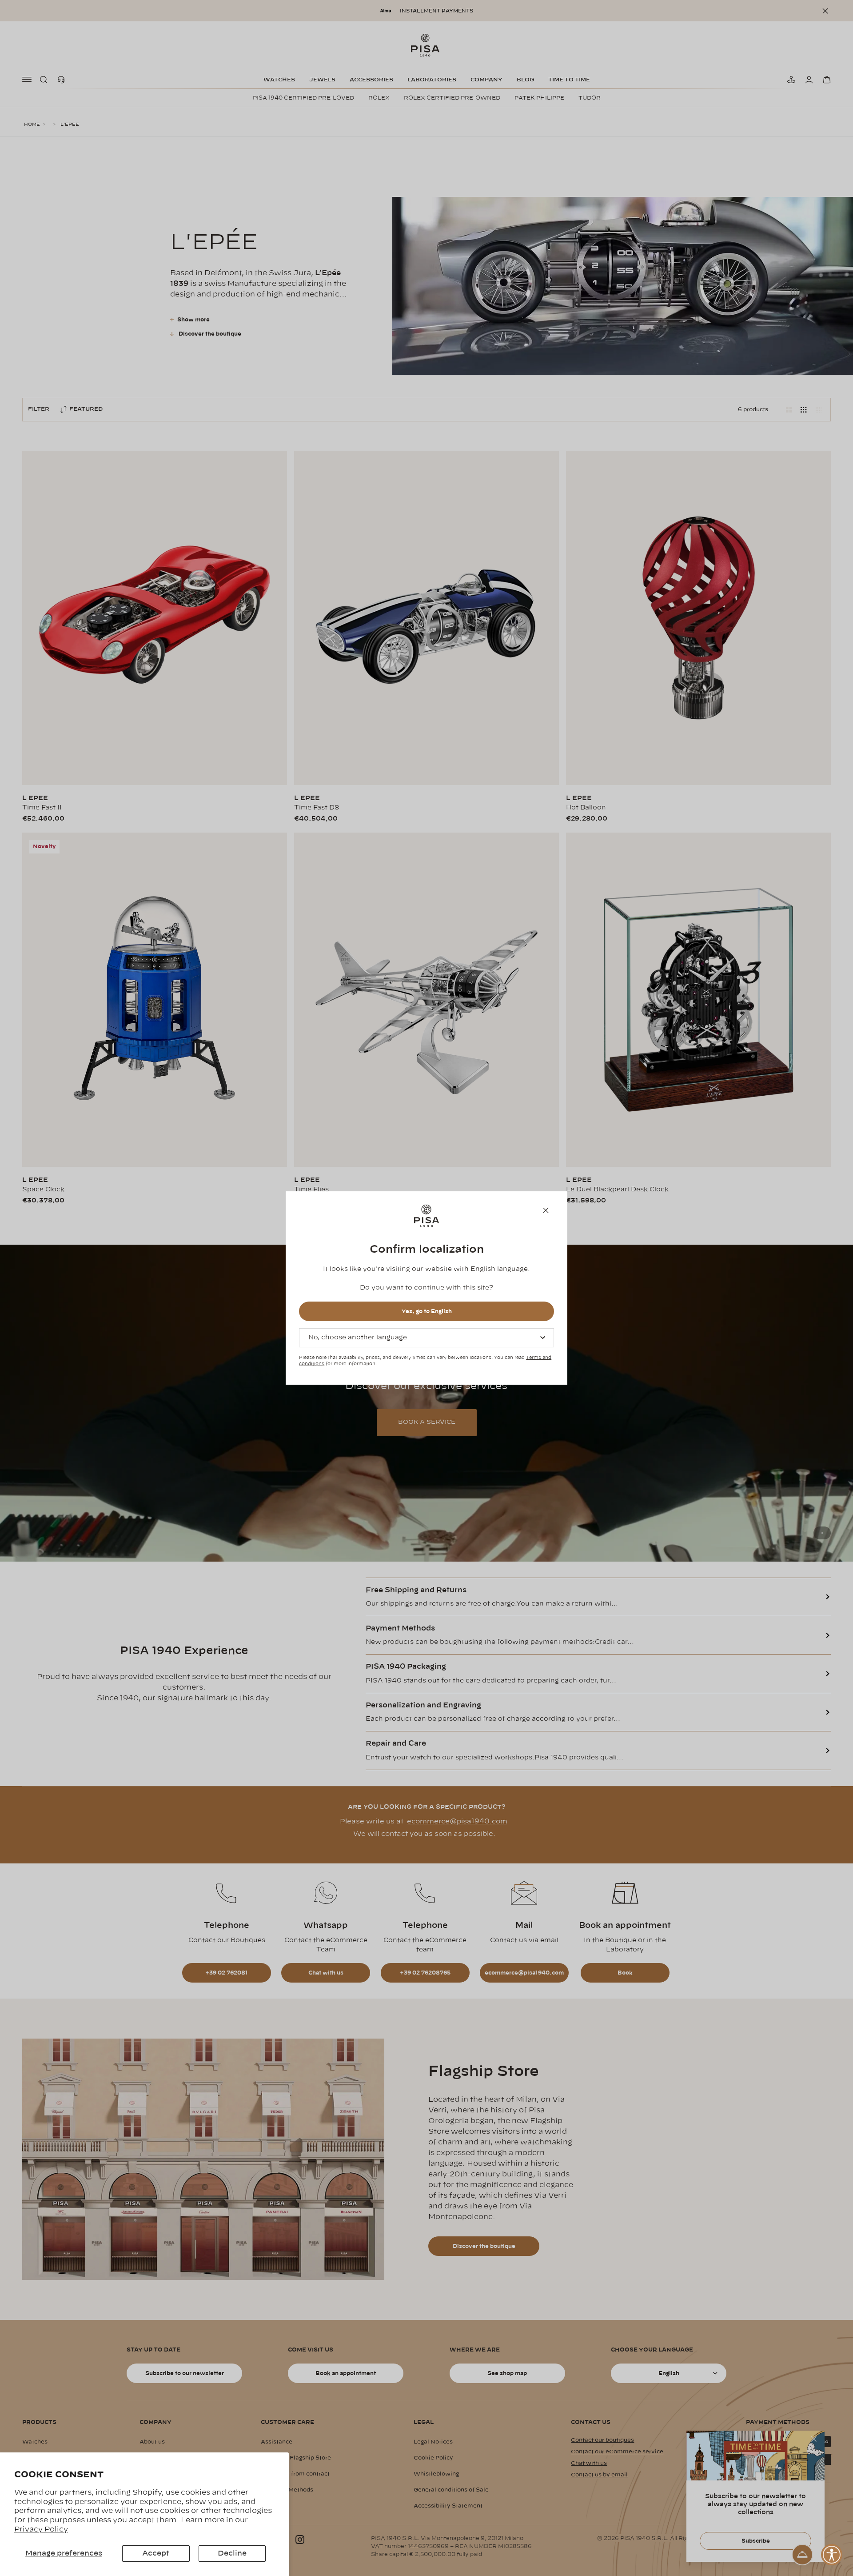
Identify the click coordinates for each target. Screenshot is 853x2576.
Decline (232, 2553)
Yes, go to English (427, 1311)
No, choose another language (358, 1338)
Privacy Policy (41, 2529)
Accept (156, 2553)
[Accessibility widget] (832, 2555)
